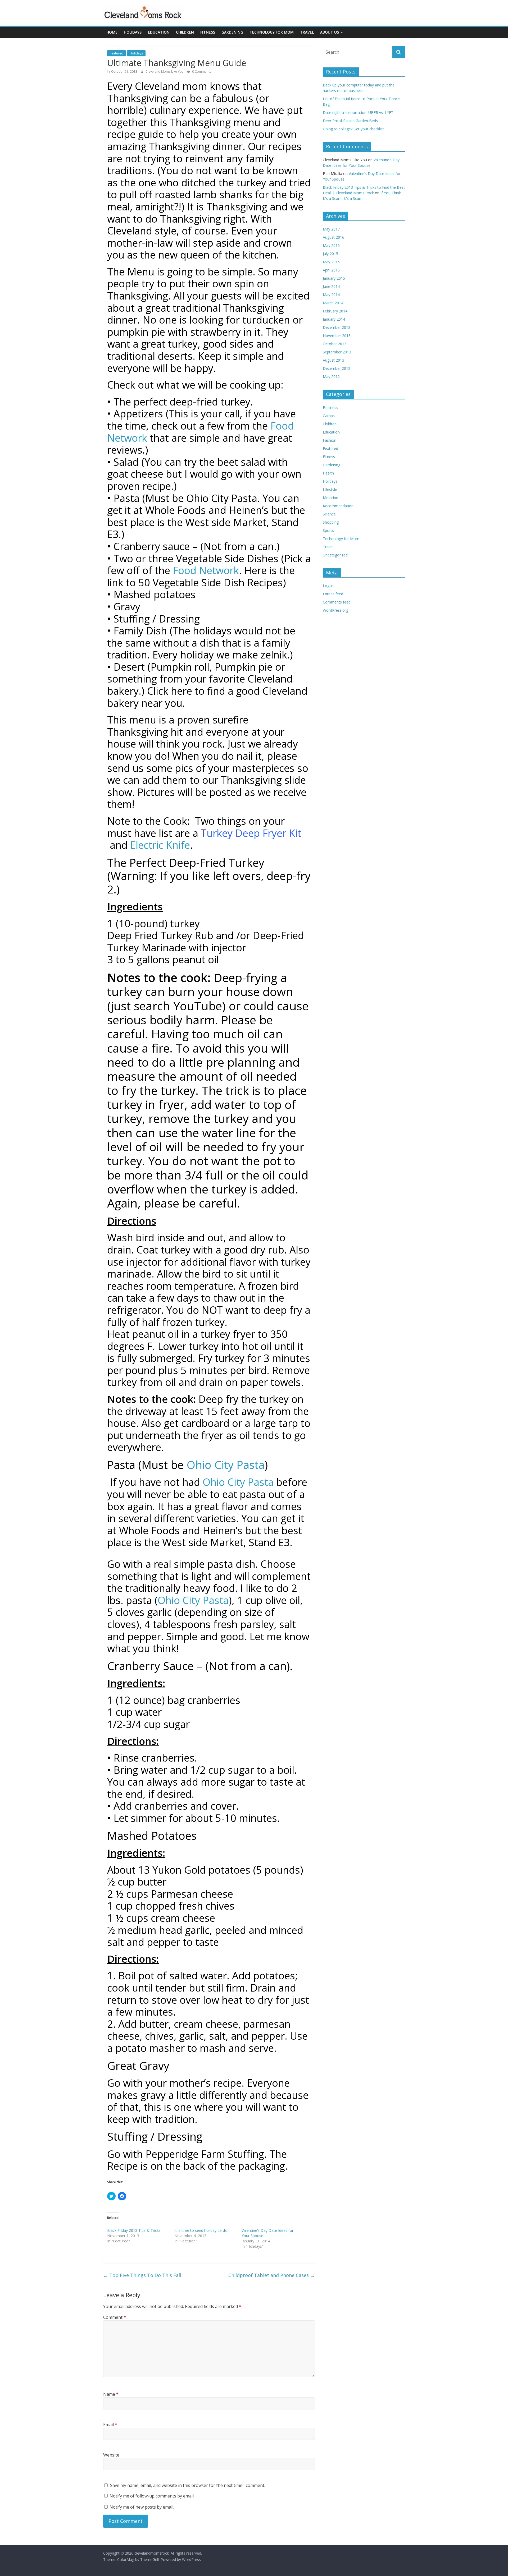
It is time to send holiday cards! (201, 2230)
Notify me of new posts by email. (142, 2507)
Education (159, 32)
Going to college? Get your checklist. (354, 129)
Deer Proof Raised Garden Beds (350, 121)
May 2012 (331, 377)
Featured (117, 53)
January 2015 (334, 278)
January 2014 (334, 319)
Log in (328, 586)
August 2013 (334, 360)
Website (111, 2455)
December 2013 (337, 327)
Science (329, 514)
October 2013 (335, 344)
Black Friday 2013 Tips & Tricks (134, 2230)
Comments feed (337, 602)
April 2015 (331, 270)
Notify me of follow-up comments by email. (152, 2496)
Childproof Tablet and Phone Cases (272, 2275)
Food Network (206, 570)
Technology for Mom (272, 32)
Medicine (330, 498)
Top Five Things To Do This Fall (142, 2275)
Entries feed (333, 594)
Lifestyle (330, 489)
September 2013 (337, 352)
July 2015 (330, 254)
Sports (328, 530)
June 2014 (331, 286)
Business (330, 407)
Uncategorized (335, 555)
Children (185, 32)
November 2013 (337, 336)
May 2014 (331, 295)
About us (330, 32)
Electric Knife (160, 845)
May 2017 (331, 229)
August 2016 (334, 237)
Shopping (331, 522)
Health (328, 473)
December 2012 (337, 368)
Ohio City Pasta (226, 1465)
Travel (307, 32)
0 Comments (201, 72)
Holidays (133, 32)
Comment (115, 2317)
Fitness (208, 32)
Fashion (330, 440)
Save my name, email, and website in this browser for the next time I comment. (188, 2485)
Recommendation (338, 506)
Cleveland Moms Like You (165, 72)
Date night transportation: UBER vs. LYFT (358, 112)
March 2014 (333, 303)
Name (111, 2394)
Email (110, 2425)
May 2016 (331, 245)
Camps (329, 416)
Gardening (232, 32)
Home (112, 32)
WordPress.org (335, 610)
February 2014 (335, 311)
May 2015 (331, 262)
